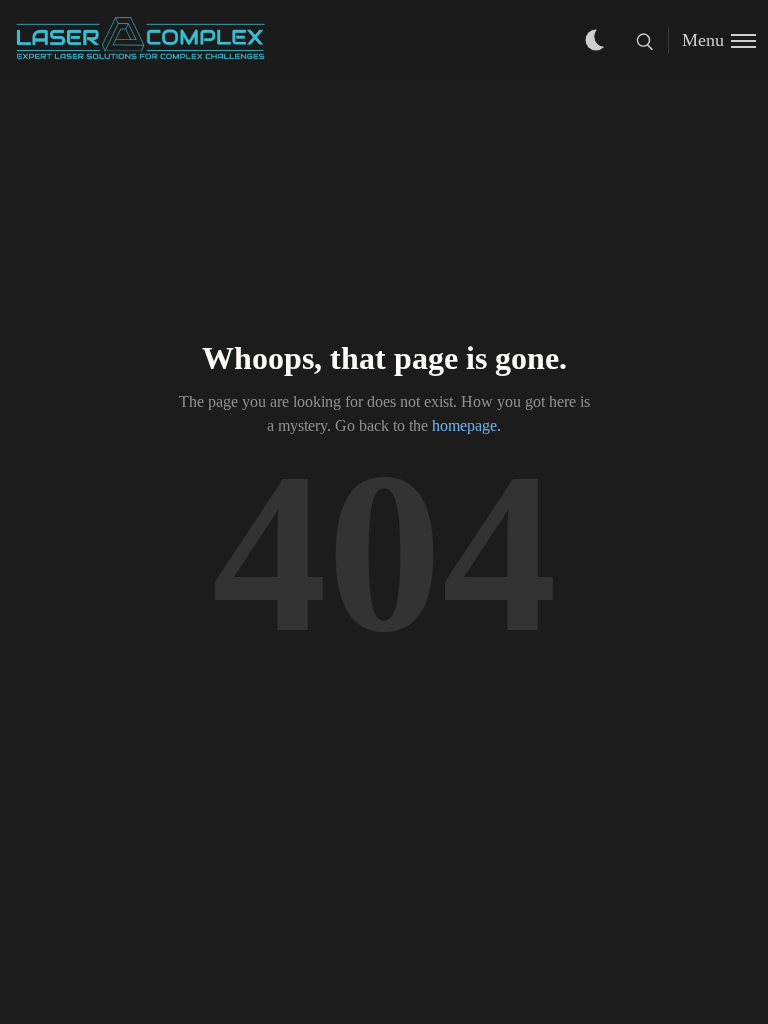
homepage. (466, 425)
